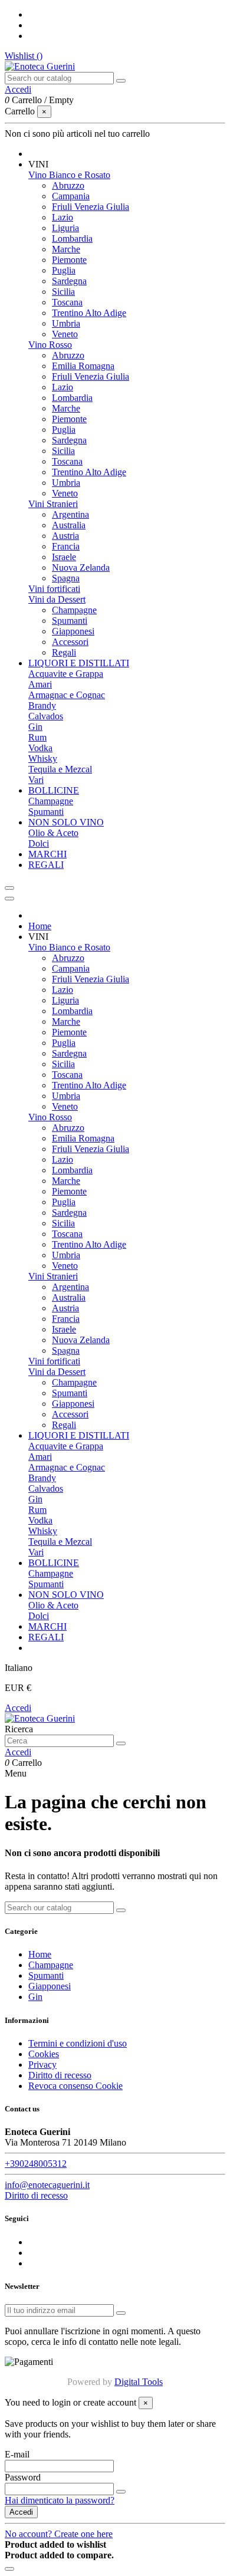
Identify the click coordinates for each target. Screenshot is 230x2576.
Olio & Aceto (53, 833)
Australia (69, 525)
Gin (35, 727)
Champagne (74, 610)
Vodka (40, 748)
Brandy (42, 705)
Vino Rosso (50, 345)
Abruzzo (68, 185)
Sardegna (69, 281)
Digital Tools (139, 2382)
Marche (66, 249)
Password (23, 2477)
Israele (64, 557)
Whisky (43, 759)
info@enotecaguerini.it (47, 2185)
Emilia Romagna (83, 366)
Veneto (65, 334)
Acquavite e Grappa (66, 674)
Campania (71, 196)
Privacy (42, 2065)
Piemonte (69, 260)
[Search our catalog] (121, 81)
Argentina (70, 514)
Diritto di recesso (60, 2075)
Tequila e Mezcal (60, 769)
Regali (64, 652)
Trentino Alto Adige (89, 313)
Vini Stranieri (53, 504)
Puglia (64, 270)
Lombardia (72, 238)
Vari (36, 780)
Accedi (18, 1708)
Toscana (67, 302)
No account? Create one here (59, 2534)
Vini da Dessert (57, 599)
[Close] (9, 899)
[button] (38, 164)
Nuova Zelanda (81, 567)
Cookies (44, 2054)
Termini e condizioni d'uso (78, 2043)
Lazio (63, 217)
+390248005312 (36, 2164)
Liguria (65, 228)
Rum (37, 737)
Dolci (39, 843)
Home (40, 1954)
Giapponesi (73, 631)
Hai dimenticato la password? (60, 2500)
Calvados (46, 716)
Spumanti (70, 621)
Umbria (66, 323)
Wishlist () (24, 56)
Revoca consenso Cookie (75, 2086)
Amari (40, 684)
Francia (66, 546)
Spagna (66, 578)
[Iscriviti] (121, 2313)
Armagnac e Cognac (67, 695)
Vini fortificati (54, 589)
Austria (65, 536)
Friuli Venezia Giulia (91, 207)
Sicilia (63, 292)
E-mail (17, 2454)
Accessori (70, 642)
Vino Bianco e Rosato (69, 175)
